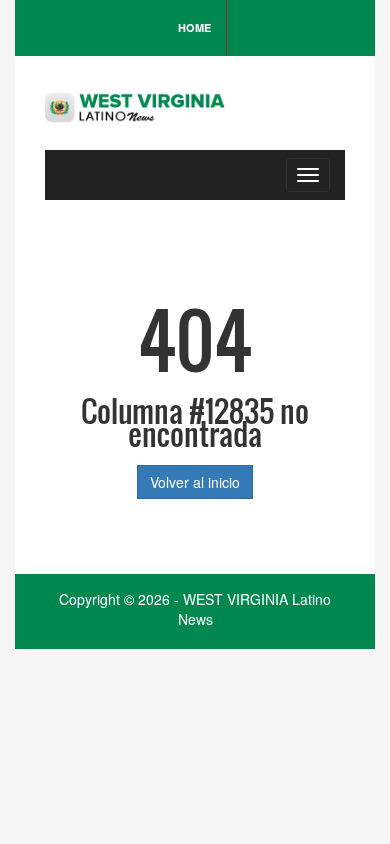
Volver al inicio (195, 482)
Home (194, 27)
